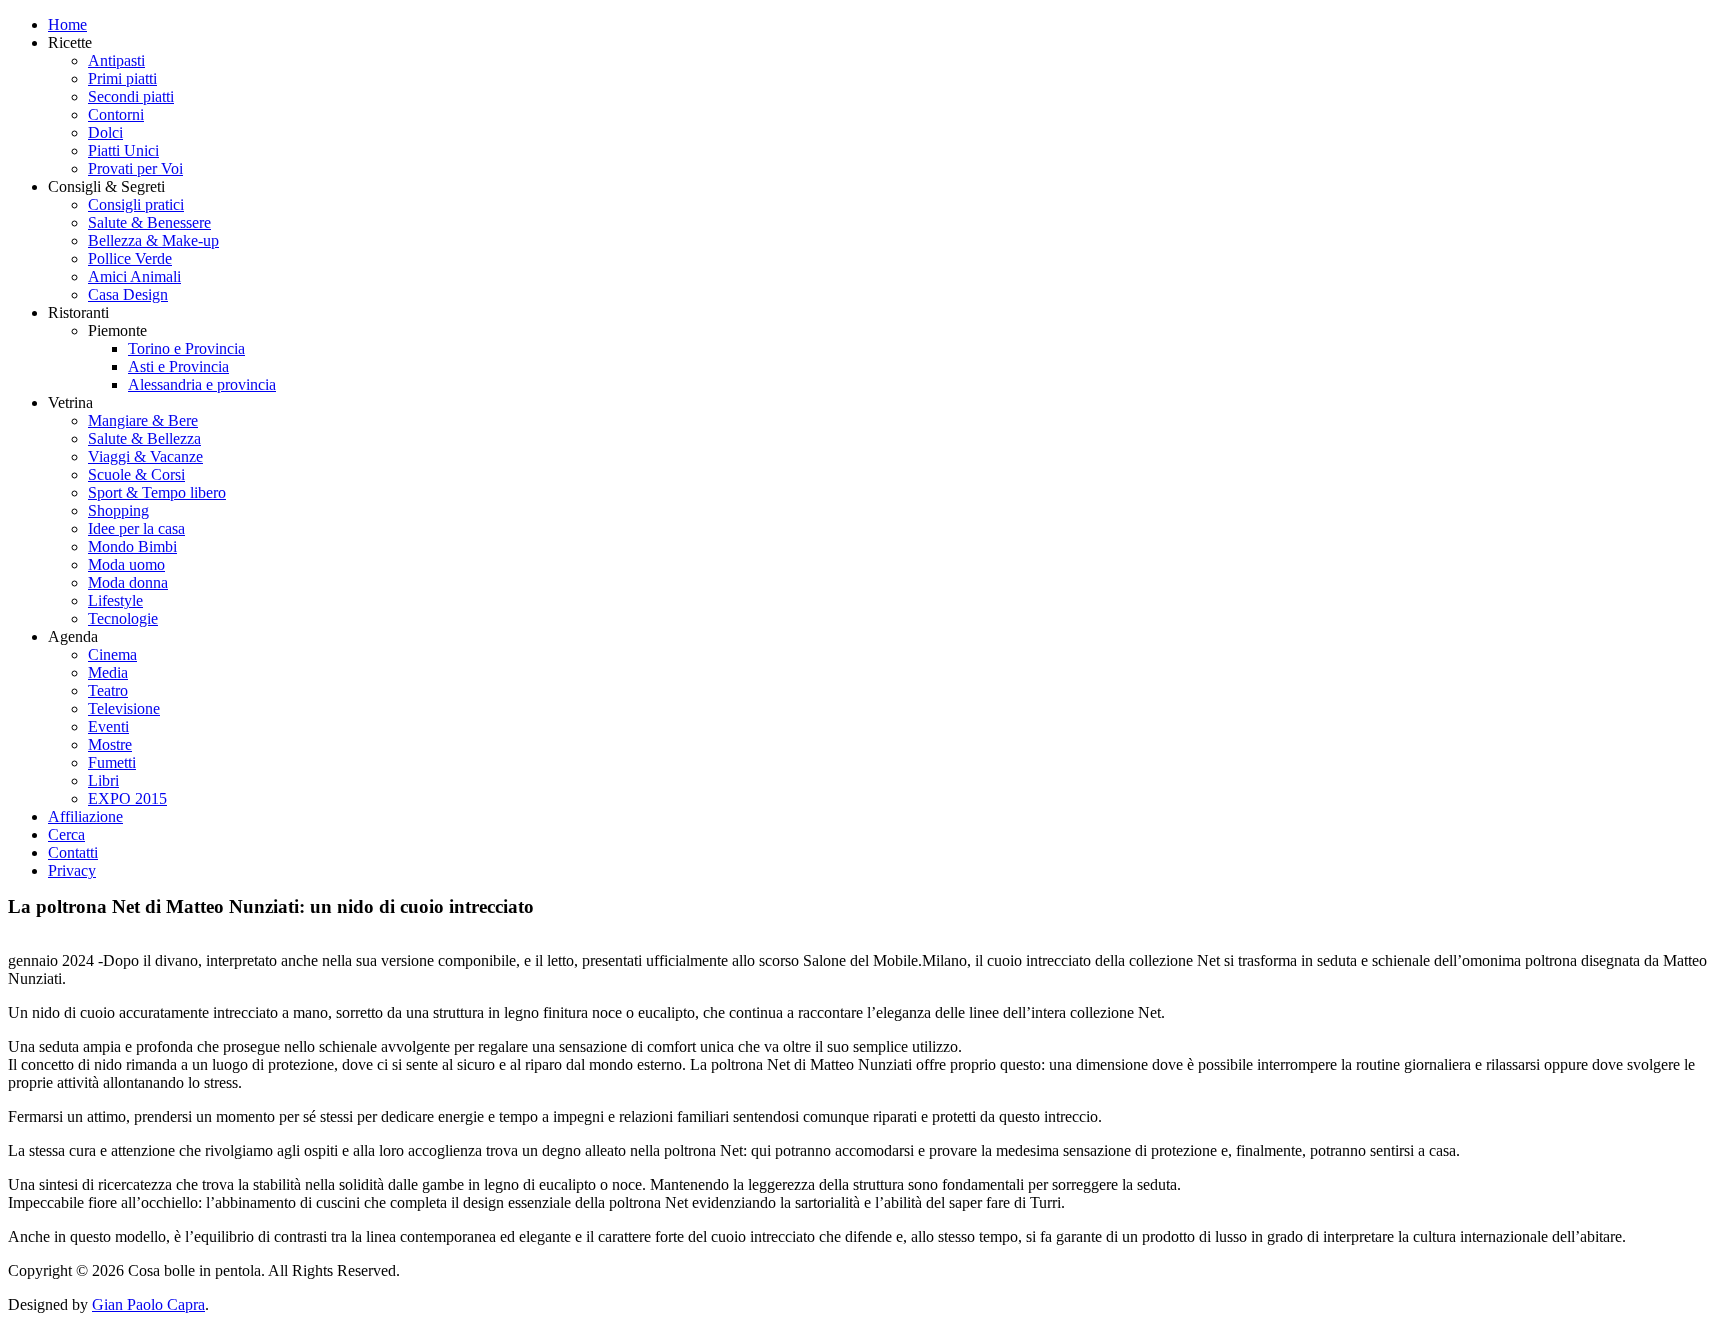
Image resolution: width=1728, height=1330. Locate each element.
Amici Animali (134, 276)
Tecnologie (123, 618)
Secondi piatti (131, 96)
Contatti (73, 852)
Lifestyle (115, 600)
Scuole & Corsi (136, 474)
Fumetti (112, 762)
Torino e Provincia (186, 348)
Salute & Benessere (149, 222)
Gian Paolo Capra (148, 1304)
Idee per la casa (136, 528)
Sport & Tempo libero (157, 492)
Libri (103, 780)
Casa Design (128, 294)
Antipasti (116, 60)
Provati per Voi (135, 168)
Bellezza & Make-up (153, 240)
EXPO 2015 (127, 798)
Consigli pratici (136, 204)
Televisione (124, 708)
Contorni (116, 114)
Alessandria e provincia (202, 384)
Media (108, 672)
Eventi (108, 726)
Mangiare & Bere (143, 420)
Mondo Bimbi (132, 546)
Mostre (110, 744)
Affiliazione (85, 816)
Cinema (112, 654)
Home (67, 24)
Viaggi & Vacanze (145, 456)
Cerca (66, 834)
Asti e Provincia (178, 366)
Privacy (72, 870)
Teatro (108, 690)
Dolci (105, 132)
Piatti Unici (123, 150)
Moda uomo (126, 564)
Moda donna (128, 582)
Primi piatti (122, 78)
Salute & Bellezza (144, 438)
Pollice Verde (130, 258)
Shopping (118, 510)
